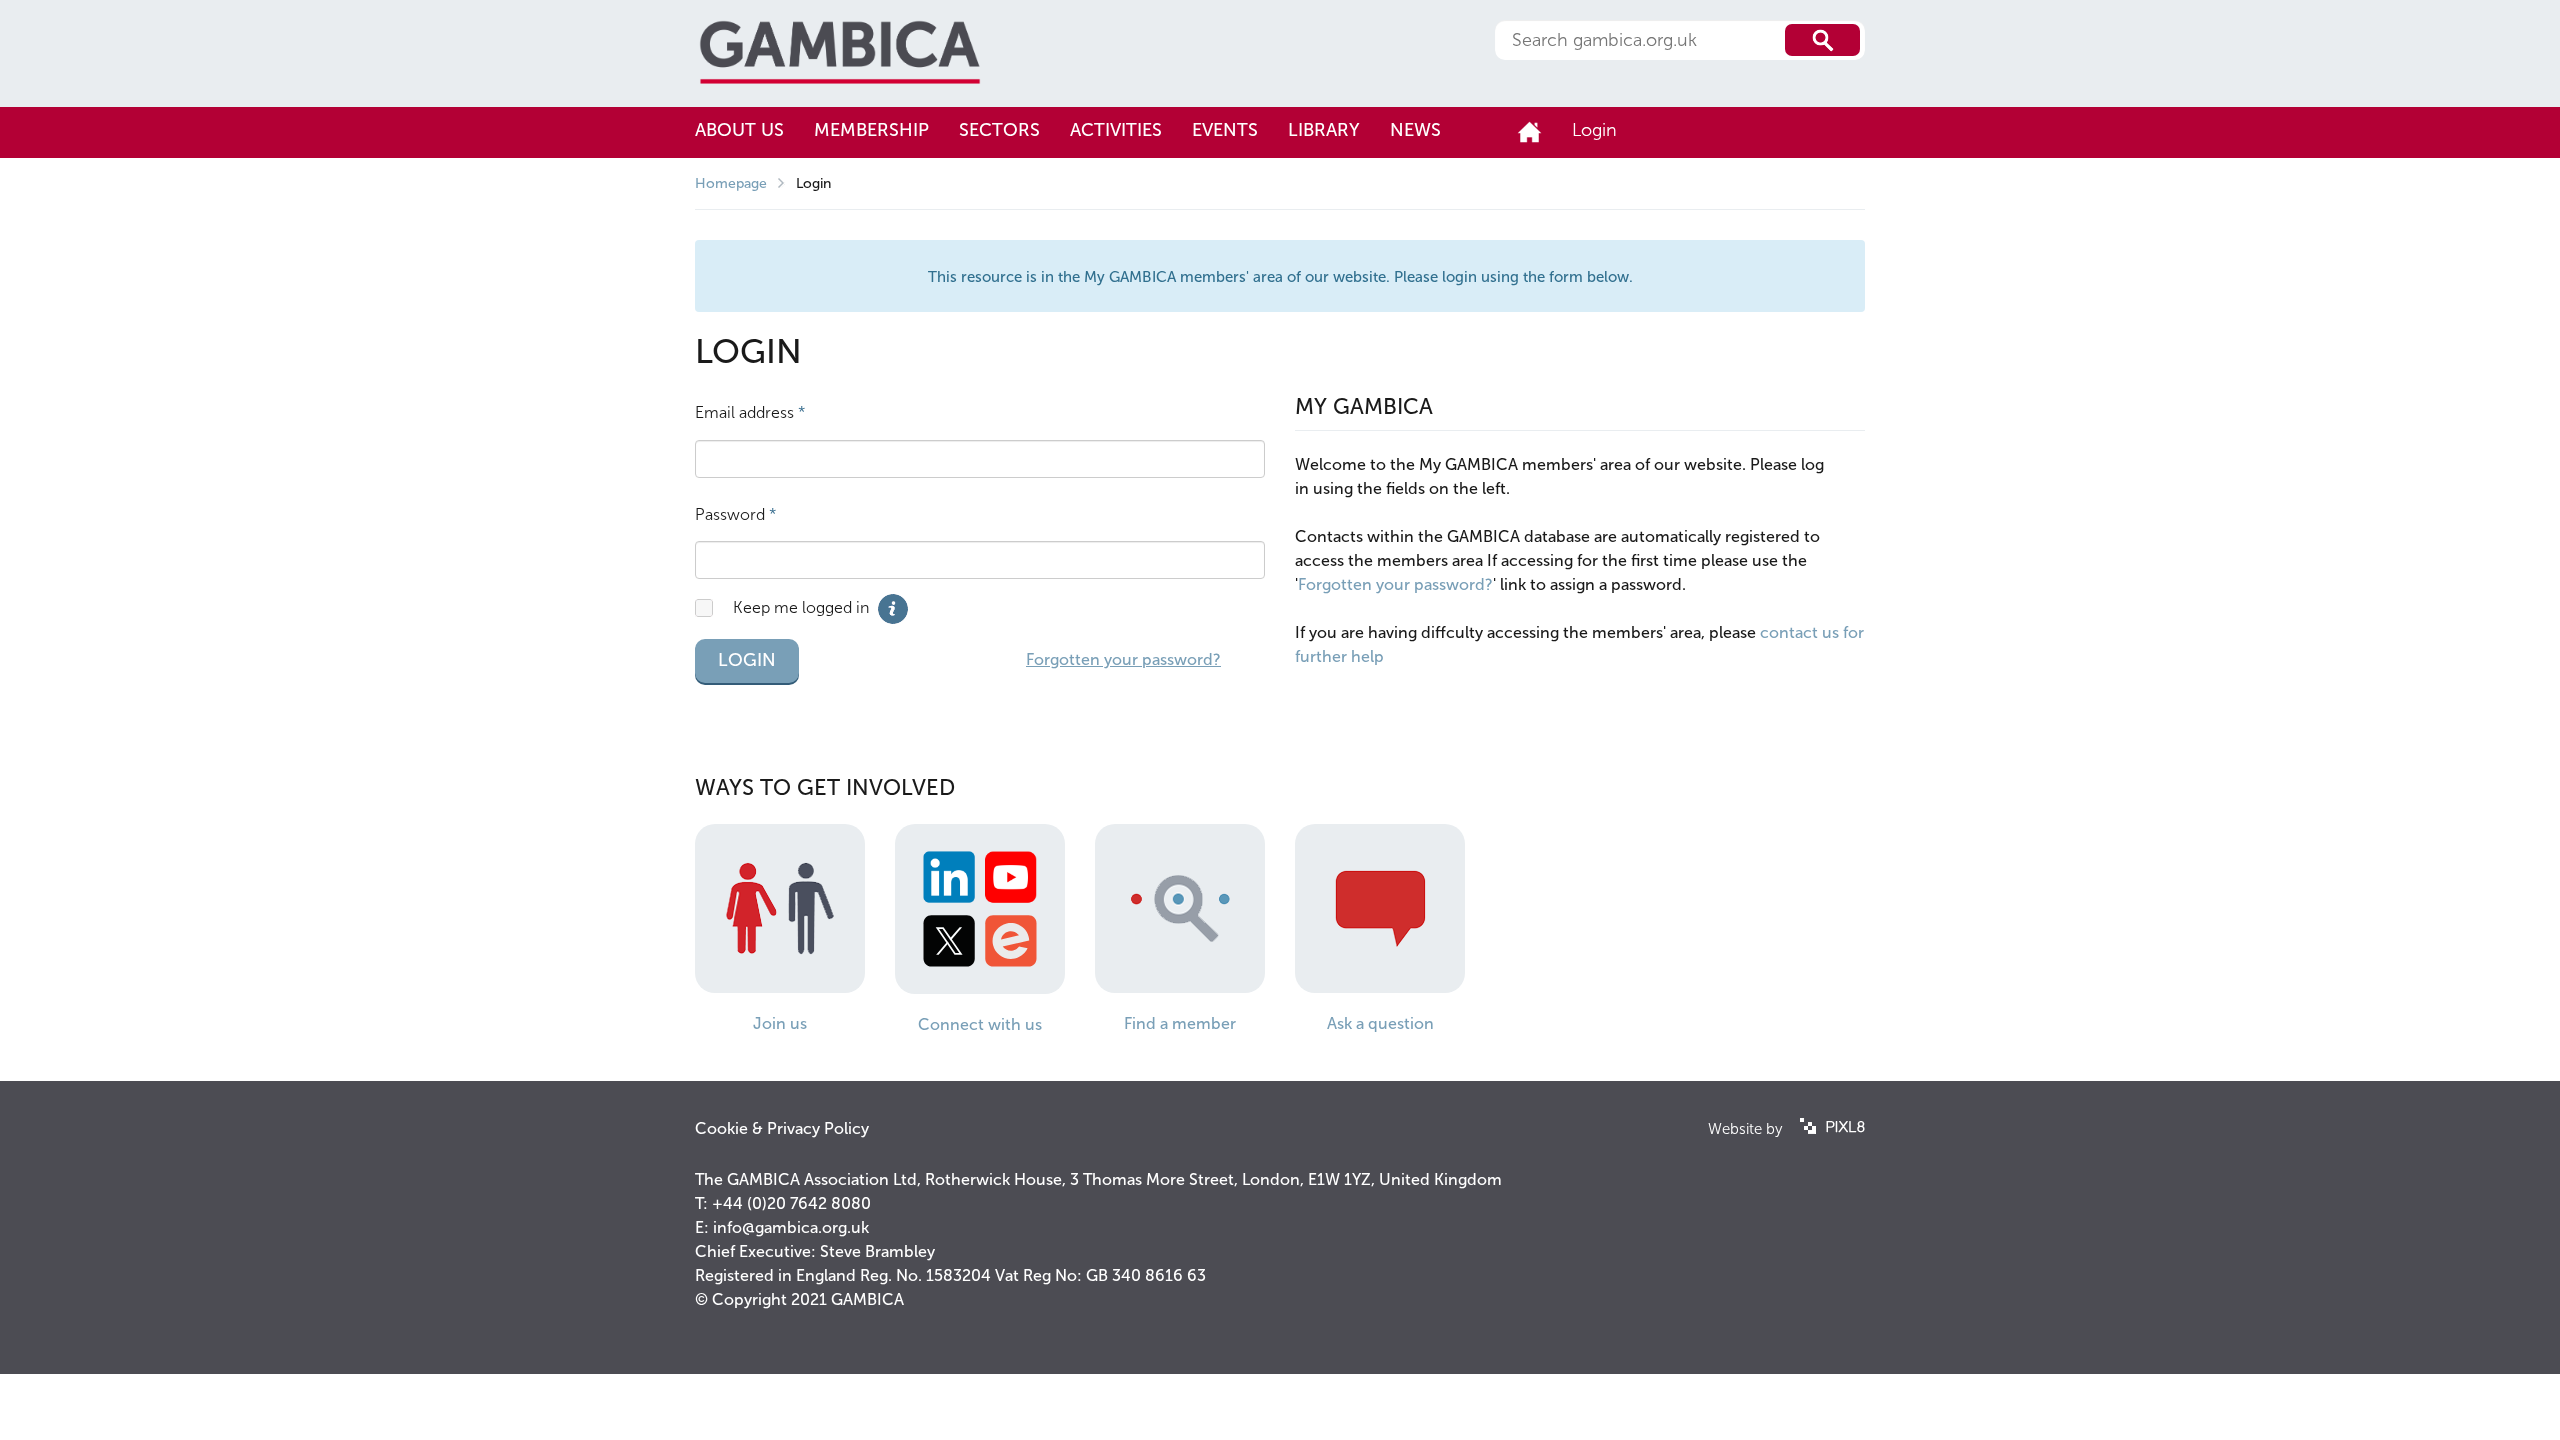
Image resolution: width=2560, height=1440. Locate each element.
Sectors (999, 130)
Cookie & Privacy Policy (782, 1128)
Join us (780, 1023)
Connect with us (980, 1024)
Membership (871, 130)
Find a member (1180, 1023)
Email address (750, 412)
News (1415, 130)
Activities (1116, 130)
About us (739, 130)
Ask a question (1380, 1023)
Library (1324, 130)
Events (1225, 130)
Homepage (731, 183)
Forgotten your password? (1123, 659)
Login (1594, 130)
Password (736, 514)
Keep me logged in (801, 607)
